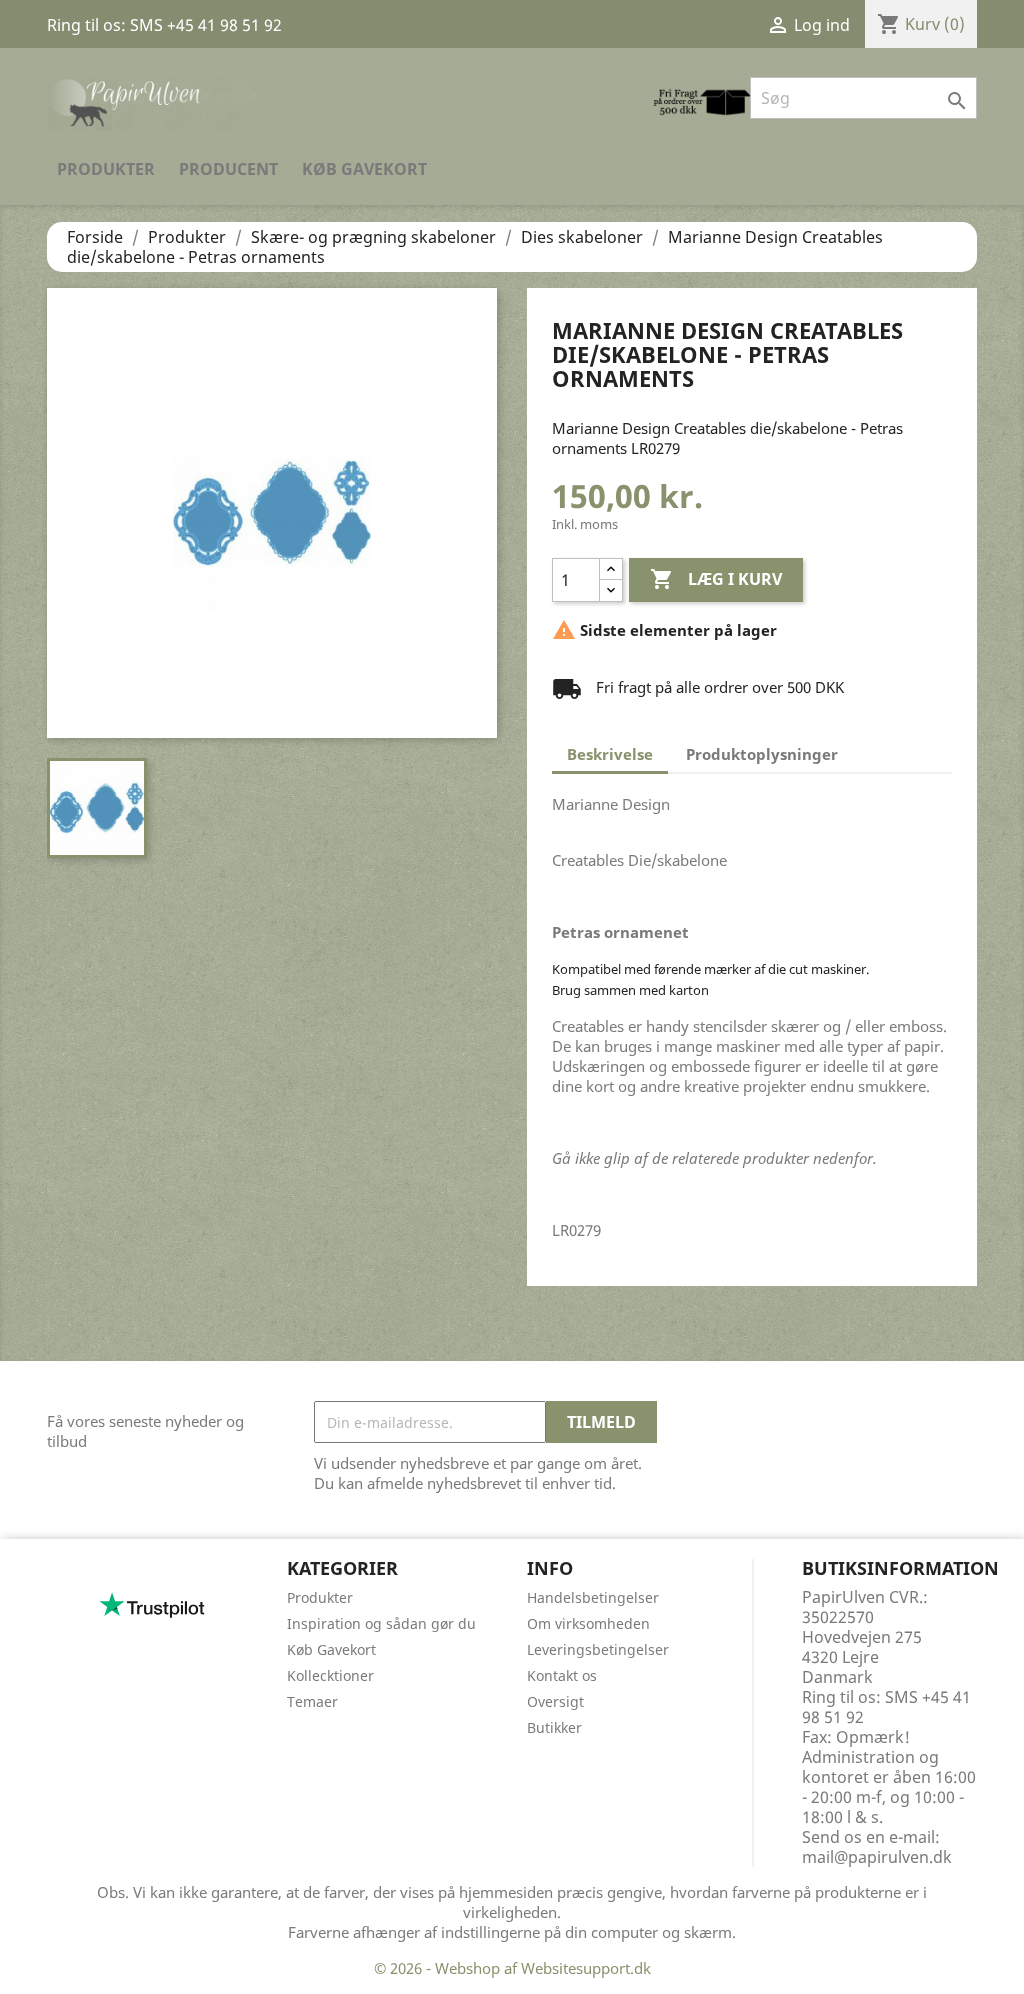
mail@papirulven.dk (877, 1857)
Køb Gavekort (364, 169)
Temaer (312, 1701)
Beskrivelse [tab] (610, 754)
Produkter (106, 169)
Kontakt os (562, 1675)
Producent (228, 169)
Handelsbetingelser (593, 1597)
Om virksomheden (588, 1623)
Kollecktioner (330, 1675)
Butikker (554, 1727)
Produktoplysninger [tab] (762, 754)
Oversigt (555, 1701)
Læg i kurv (716, 579)
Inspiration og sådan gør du (381, 1623)
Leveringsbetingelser (598, 1649)
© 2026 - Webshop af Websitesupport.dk (512, 1968)
